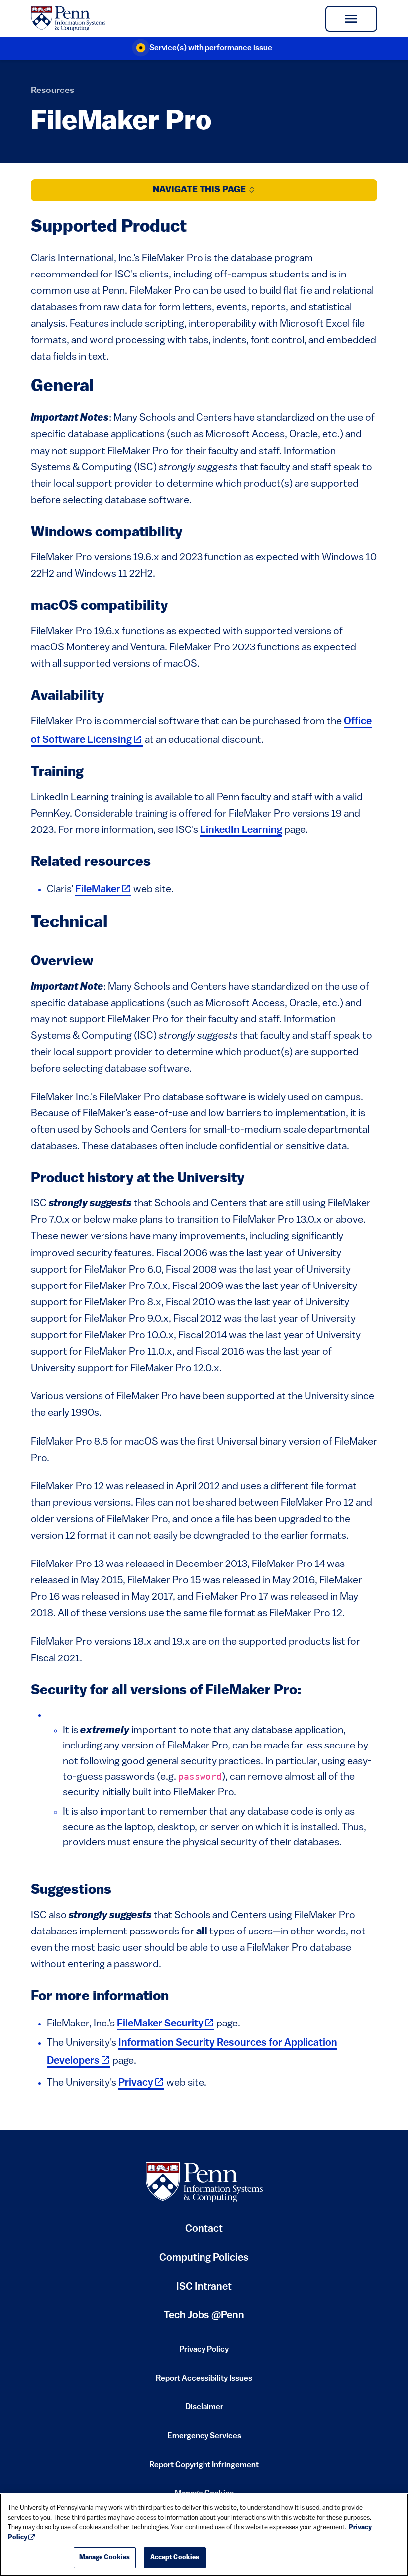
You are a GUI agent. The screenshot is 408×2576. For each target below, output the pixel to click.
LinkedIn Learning (241, 830)
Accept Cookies (175, 2557)
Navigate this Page (200, 190)
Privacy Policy (204, 2353)
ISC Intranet (204, 2291)
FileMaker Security (166, 2024)
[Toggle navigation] (351, 19)
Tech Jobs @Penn (204, 2316)
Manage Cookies (105, 2557)
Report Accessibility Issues (204, 2382)
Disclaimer (204, 2410)
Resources (52, 91)
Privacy (141, 2083)
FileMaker (103, 889)
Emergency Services (204, 2439)
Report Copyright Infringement (204, 2468)
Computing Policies (204, 2262)
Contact (204, 2229)
